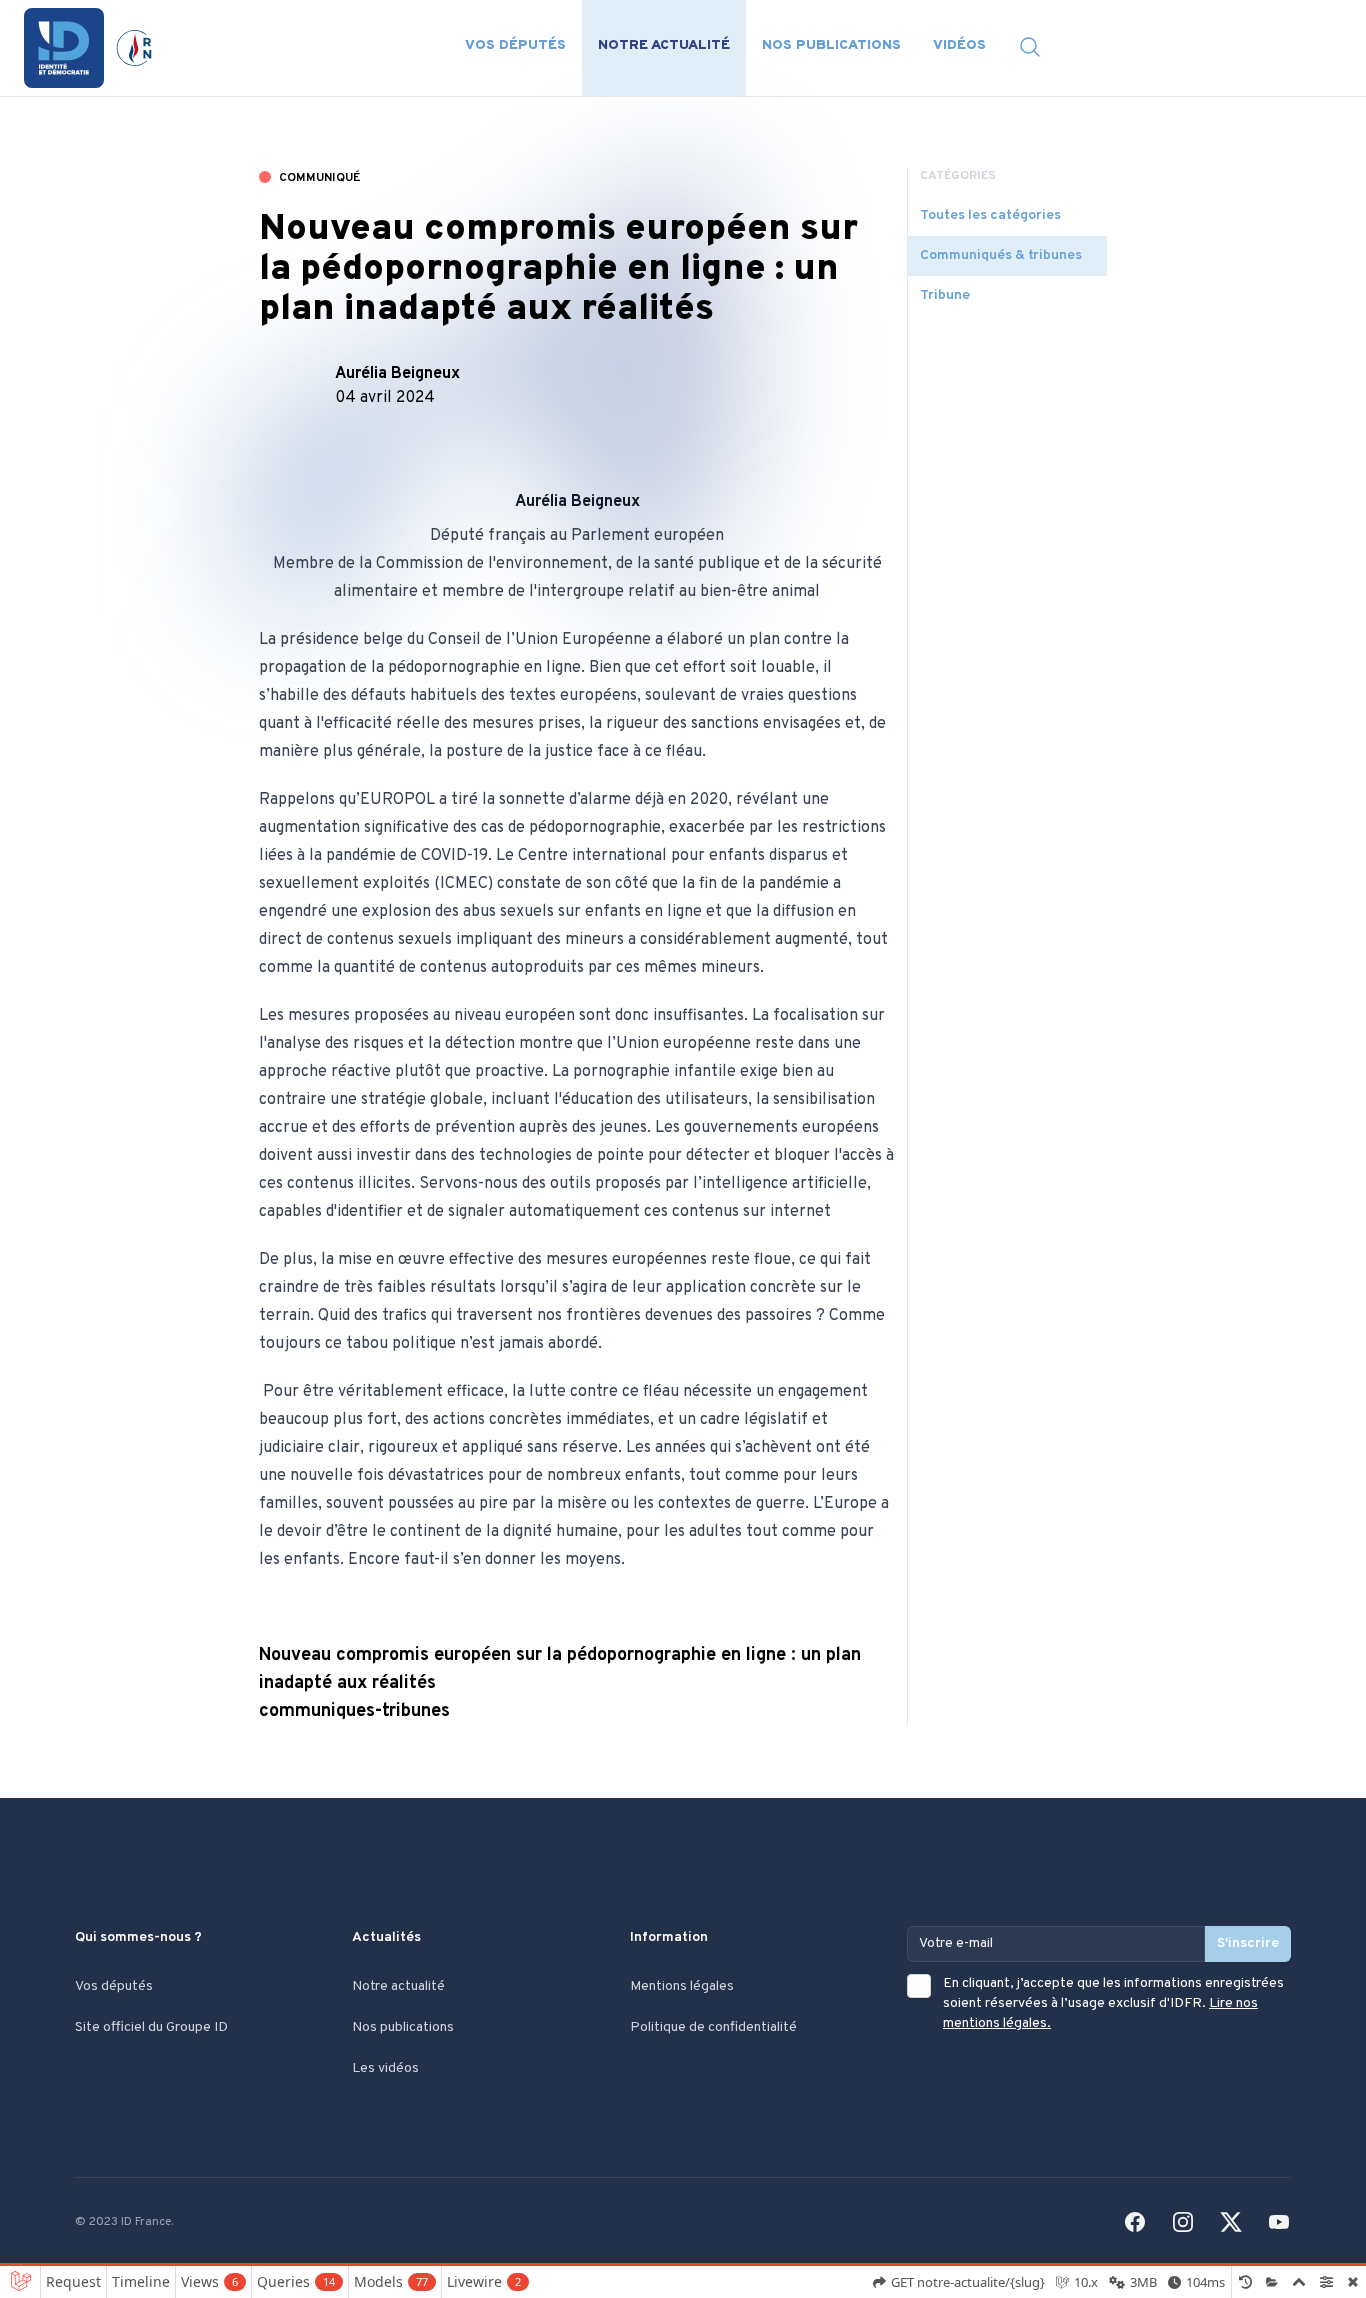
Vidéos (959, 45)
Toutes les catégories (990, 215)
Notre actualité (664, 45)
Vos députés (515, 45)
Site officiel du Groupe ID (151, 2027)
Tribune (945, 295)
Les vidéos (385, 2068)
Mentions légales (682, 1986)
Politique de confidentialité (713, 2027)
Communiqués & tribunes (1001, 255)
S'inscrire (1248, 1943)
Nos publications (831, 45)
